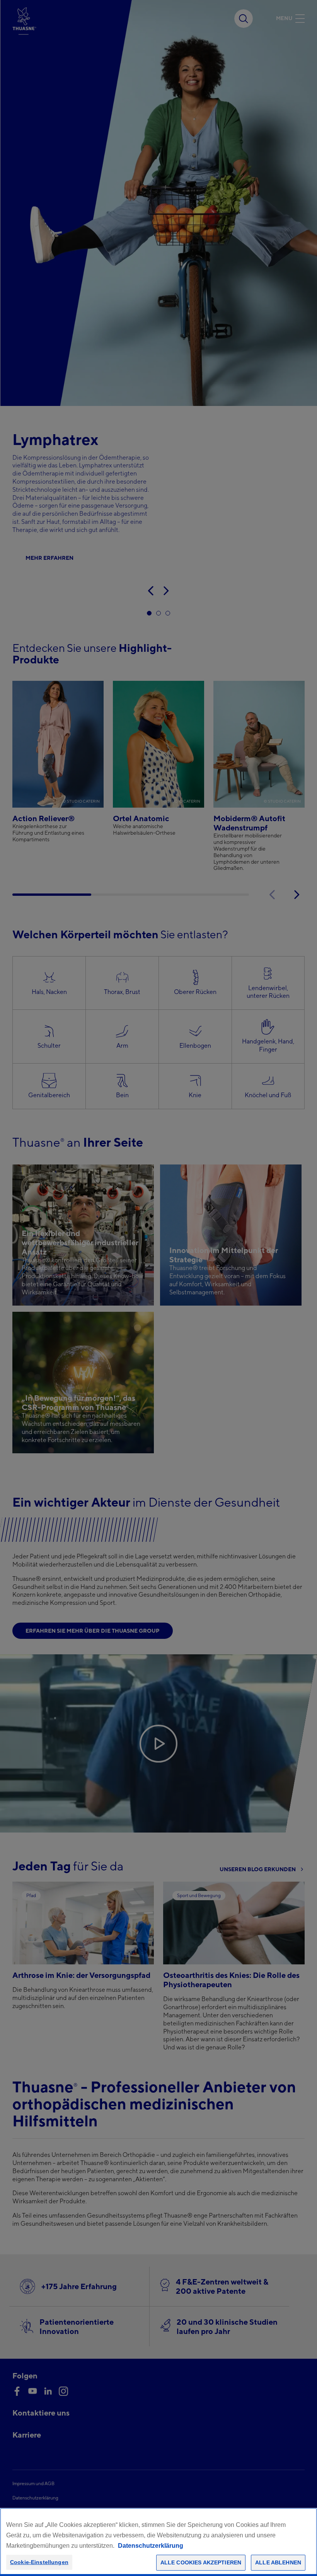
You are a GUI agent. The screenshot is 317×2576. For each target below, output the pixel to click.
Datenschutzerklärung (151, 2546)
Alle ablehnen (278, 2562)
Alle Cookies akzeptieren (201, 2562)
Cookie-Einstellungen (39, 2562)
